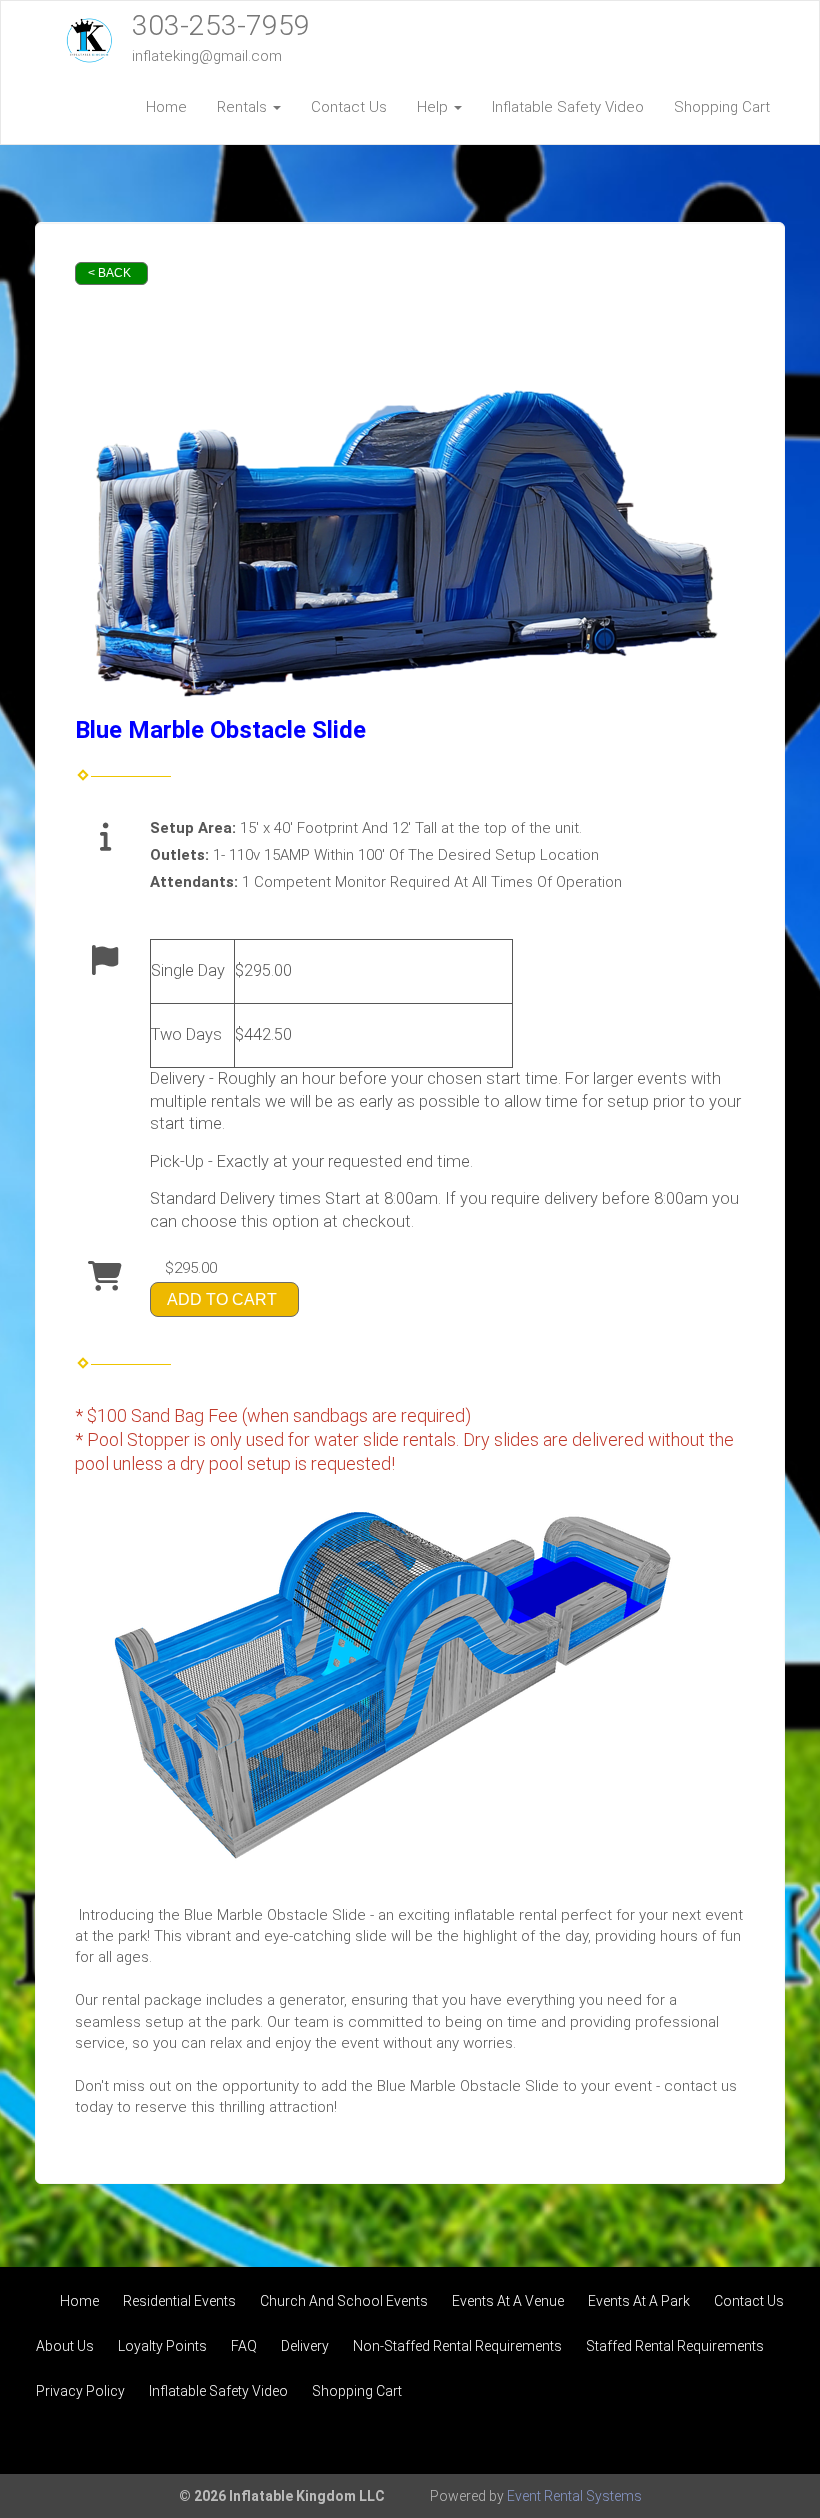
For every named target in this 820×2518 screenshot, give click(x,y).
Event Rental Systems (574, 2496)
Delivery (305, 2346)
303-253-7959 (221, 25)
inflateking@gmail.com (207, 56)
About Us (65, 2346)
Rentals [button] (244, 107)
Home (166, 107)
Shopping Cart (722, 107)
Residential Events (179, 2301)
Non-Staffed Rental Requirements (457, 2346)
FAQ (244, 2346)
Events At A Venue (508, 2301)
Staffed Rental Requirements (675, 2346)
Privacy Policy (80, 2391)
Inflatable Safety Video (568, 107)
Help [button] (434, 107)
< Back (109, 273)
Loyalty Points (162, 2346)
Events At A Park (639, 2301)
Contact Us (349, 107)
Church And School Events (344, 2301)
